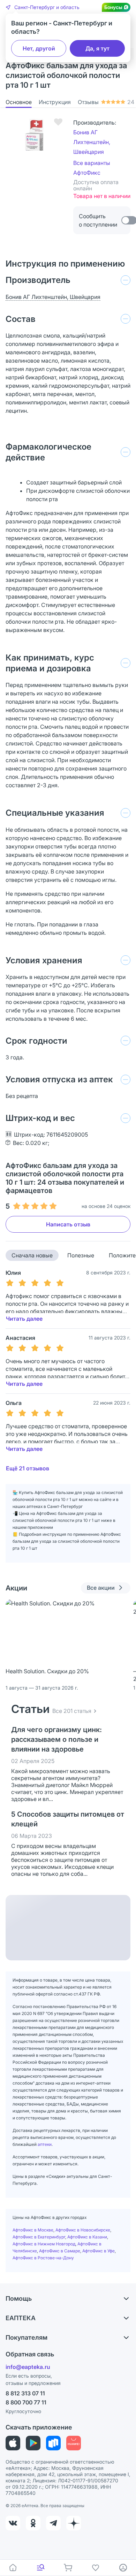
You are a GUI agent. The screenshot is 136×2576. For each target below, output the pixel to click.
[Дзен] (74, 2523)
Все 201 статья (72, 1711)
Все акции (101, 1588)
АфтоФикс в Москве (33, 2230)
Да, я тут (97, 48)
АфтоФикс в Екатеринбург (39, 2237)
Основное (19, 102)
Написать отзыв (68, 1224)
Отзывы (106, 102)
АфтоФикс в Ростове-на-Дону (43, 2258)
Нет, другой (39, 48)
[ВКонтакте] (13, 2523)
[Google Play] (33, 2443)
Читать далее (24, 1319)
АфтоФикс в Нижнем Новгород (44, 2244)
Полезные (81, 1255)
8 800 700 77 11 (26, 2402)
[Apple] (13, 2443)
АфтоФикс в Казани (87, 2237)
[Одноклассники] (33, 2523)
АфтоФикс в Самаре (60, 2251)
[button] (43, 7)
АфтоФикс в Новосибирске (83, 2230)
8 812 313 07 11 (25, 2393)
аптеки (45, 2144)
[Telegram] (53, 2523)
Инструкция (55, 102)
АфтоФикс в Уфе (99, 2251)
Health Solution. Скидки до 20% (47, 1671)
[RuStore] (53, 2443)
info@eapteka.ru (28, 2367)
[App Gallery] (74, 2443)
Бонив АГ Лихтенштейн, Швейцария (92, 142)
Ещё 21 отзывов (28, 1468)
